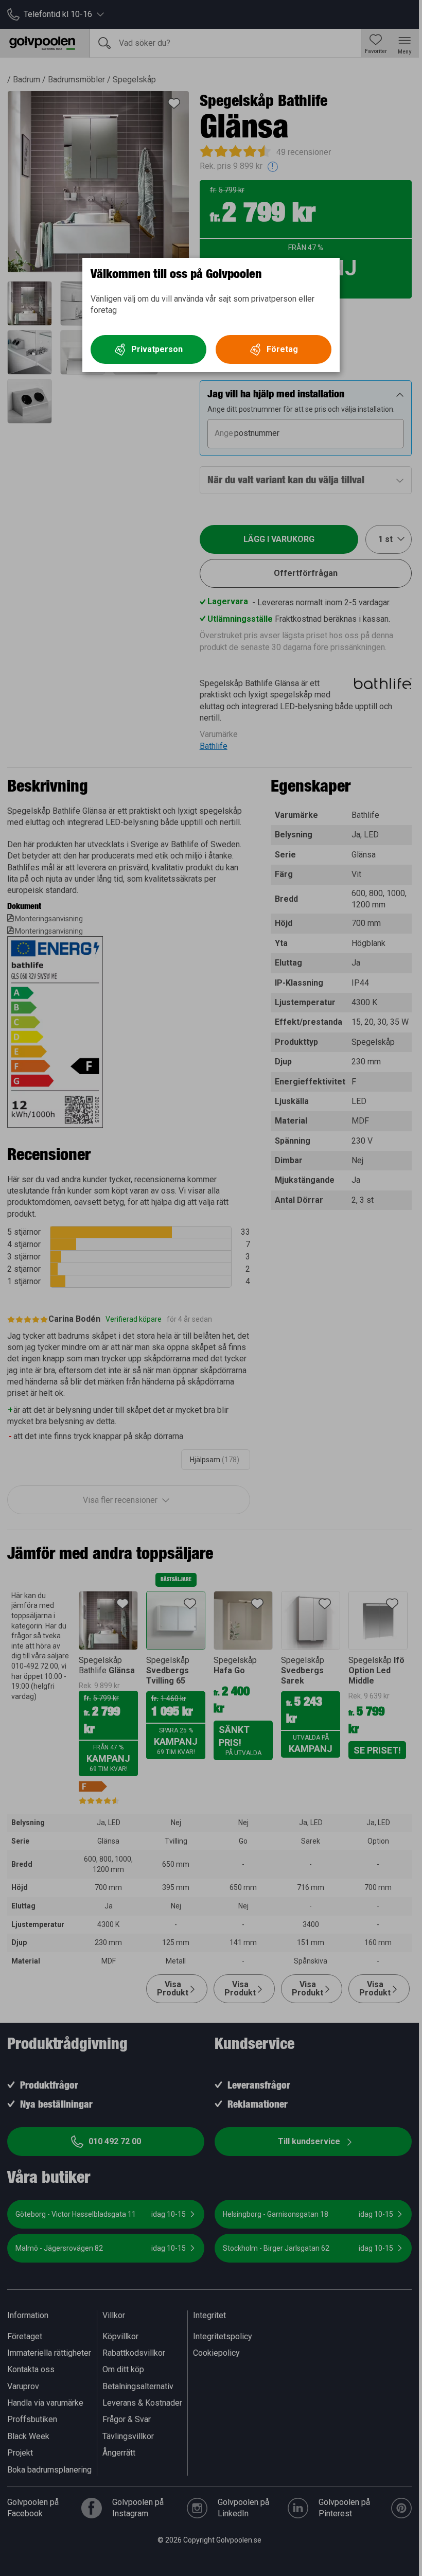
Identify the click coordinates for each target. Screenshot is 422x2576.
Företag (282, 349)
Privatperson (157, 349)
